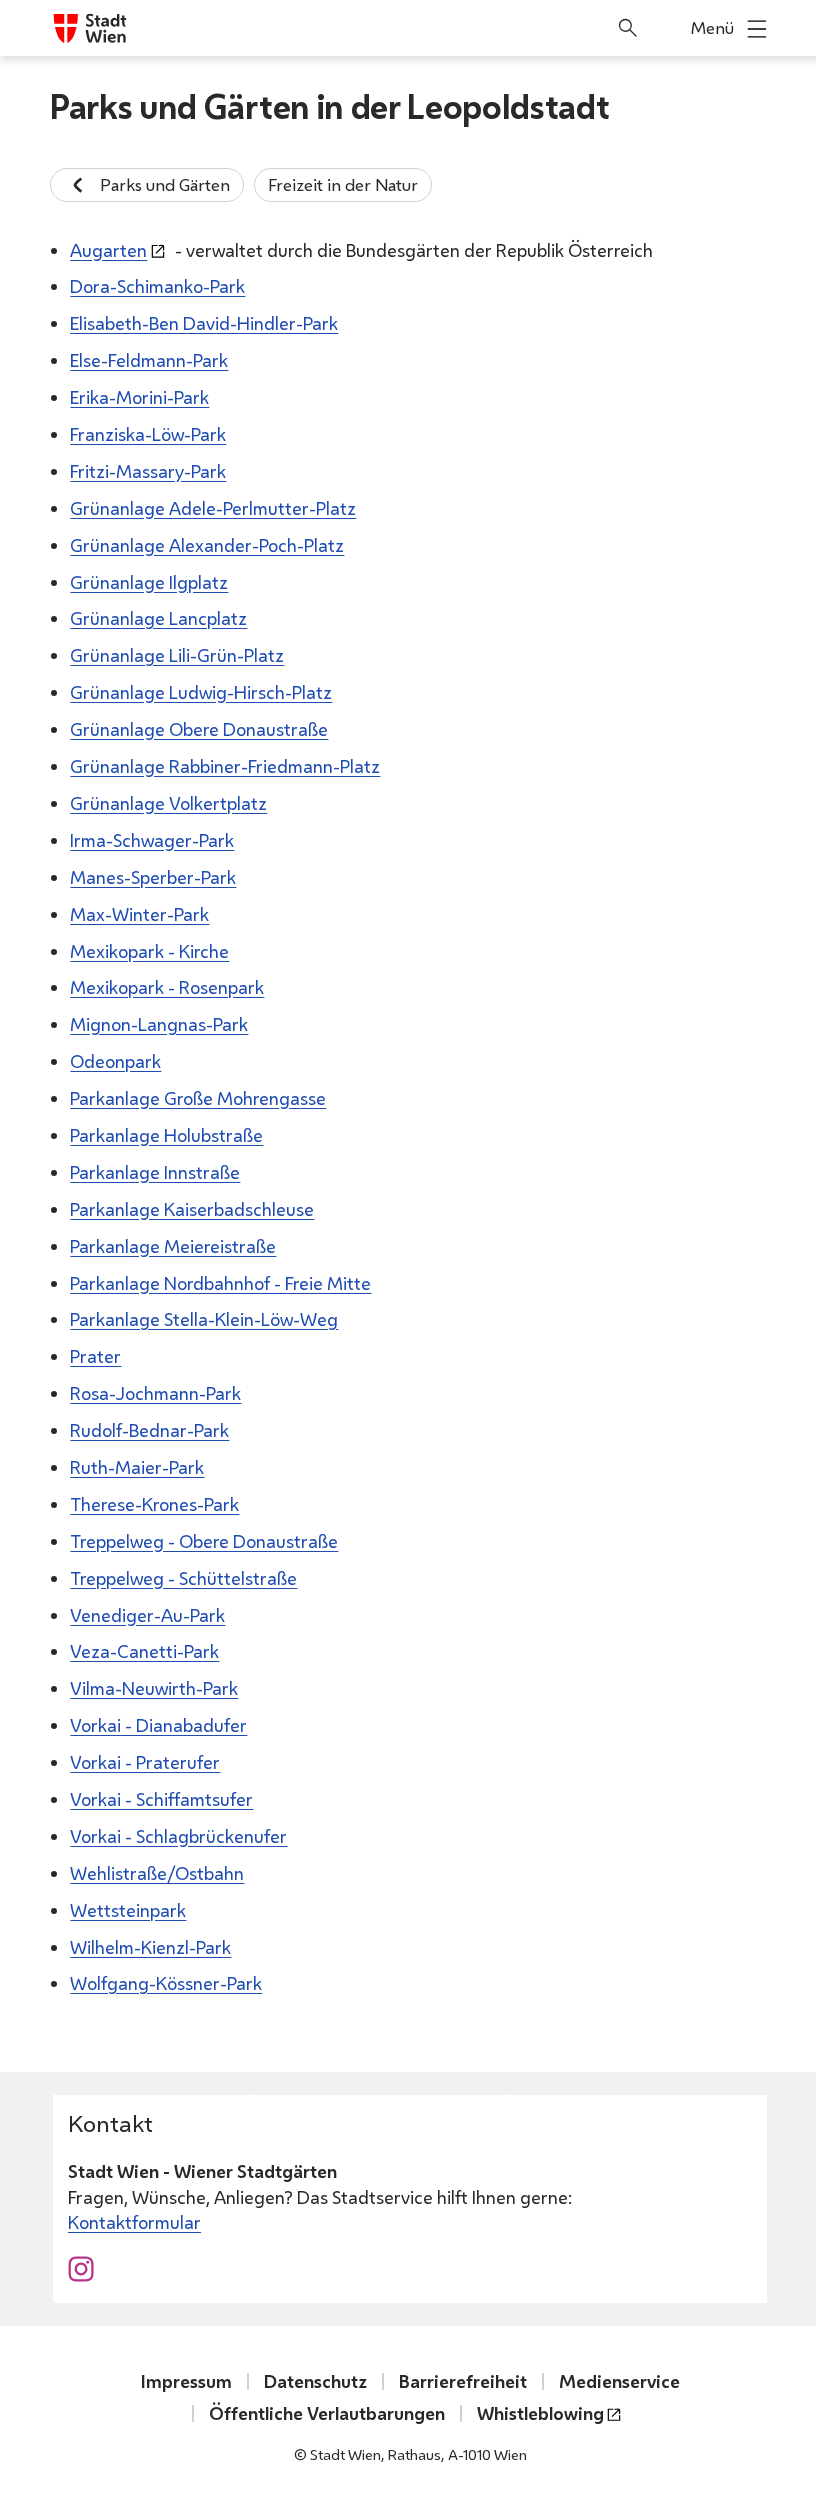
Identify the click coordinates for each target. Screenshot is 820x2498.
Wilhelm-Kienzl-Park (150, 1947)
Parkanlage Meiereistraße (173, 1246)
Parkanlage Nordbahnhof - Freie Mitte (220, 1283)
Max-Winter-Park (139, 914)
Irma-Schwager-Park (152, 840)
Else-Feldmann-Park (149, 360)
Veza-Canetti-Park (144, 1651)
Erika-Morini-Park (139, 397)
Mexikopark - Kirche (149, 951)
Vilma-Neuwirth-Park (154, 1688)
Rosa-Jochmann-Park (155, 1393)
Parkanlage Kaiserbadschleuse (192, 1209)
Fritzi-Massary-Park (148, 471)
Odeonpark (115, 1061)
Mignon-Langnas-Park (159, 1024)
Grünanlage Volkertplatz (168, 803)
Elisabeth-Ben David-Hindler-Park (204, 323)
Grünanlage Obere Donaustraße (199, 729)
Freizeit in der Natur (343, 184)
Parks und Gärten (165, 184)
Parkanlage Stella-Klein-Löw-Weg (204, 1319)
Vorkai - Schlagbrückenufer (178, 1836)
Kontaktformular (134, 2222)
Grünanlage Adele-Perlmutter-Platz (213, 508)
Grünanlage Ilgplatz (149, 582)
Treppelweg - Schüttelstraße (183, 1578)
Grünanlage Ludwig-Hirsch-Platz (201, 692)
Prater (95, 1356)
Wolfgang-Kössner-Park (166, 1983)
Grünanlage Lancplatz (158, 618)
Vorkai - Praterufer (145, 1762)
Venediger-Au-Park (147, 1615)
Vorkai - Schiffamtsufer (161, 1799)
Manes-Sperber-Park (153, 877)
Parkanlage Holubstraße (166, 1135)
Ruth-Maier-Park (137, 1467)
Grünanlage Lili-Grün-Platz (177, 655)
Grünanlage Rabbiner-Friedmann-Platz (225, 766)
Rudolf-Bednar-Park (149, 1430)
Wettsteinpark (128, 1910)
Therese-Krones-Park (154, 1504)
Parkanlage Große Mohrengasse (198, 1098)
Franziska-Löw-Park (148, 434)
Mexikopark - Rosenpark (167, 987)
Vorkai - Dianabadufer (158, 1725)
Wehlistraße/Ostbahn (157, 1873)
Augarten (108, 250)
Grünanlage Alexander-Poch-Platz (207, 545)
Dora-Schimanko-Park (157, 286)
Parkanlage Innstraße (155, 1172)
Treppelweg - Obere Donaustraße (204, 1541)
